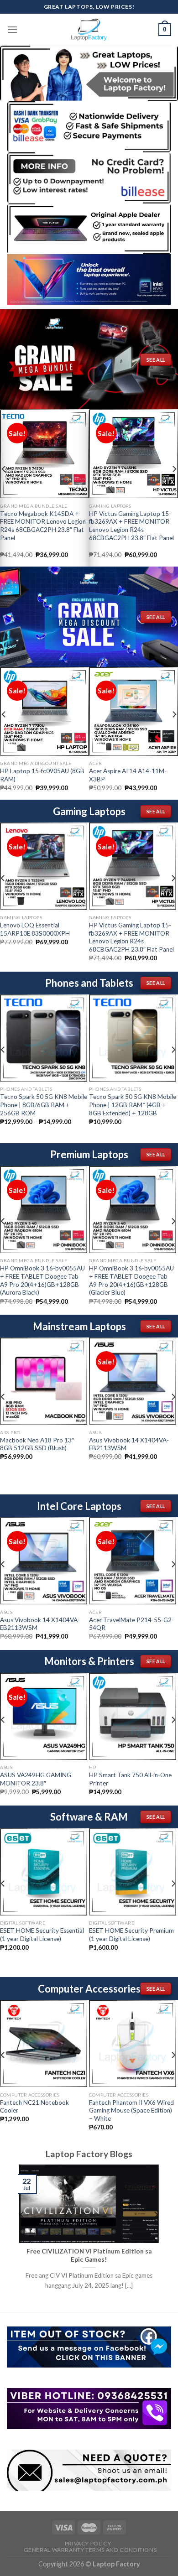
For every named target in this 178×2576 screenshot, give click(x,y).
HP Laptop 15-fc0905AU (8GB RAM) (42, 775)
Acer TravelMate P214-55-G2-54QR (131, 1624)
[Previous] (22, 2233)
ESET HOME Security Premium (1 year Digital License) (131, 1935)
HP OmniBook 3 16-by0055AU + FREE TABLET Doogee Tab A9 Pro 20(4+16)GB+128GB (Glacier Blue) (131, 1280)
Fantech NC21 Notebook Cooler (34, 2107)
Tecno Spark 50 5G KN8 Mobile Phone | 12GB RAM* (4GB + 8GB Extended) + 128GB (133, 1105)
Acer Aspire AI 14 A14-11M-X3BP (128, 775)
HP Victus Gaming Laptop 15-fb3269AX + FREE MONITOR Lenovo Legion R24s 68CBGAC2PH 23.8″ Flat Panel (131, 526)
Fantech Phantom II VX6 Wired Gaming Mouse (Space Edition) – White (131, 2110)
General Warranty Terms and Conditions (90, 2550)
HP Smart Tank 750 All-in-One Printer (130, 1779)
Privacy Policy (88, 2543)
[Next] (173, 896)
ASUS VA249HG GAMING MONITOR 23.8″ (36, 1779)
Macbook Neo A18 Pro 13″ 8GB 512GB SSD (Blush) (37, 1444)
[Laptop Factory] (89, 30)
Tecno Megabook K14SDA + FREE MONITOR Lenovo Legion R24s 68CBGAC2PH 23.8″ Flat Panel (43, 526)
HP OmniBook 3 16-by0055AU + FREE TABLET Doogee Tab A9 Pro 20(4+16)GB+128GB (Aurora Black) (42, 1280)
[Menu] (12, 29)
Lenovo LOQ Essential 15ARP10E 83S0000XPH (35, 929)
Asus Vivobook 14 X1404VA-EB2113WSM (129, 1444)
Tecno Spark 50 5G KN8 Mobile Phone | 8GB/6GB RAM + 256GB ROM (44, 1105)
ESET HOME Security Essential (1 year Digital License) (42, 1935)
